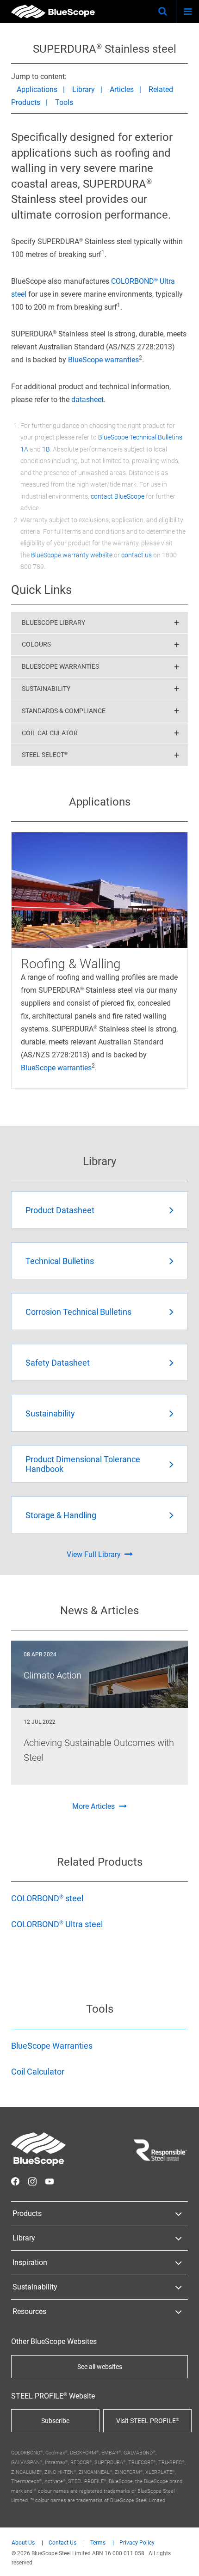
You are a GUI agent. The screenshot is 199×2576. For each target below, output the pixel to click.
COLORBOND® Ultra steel (57, 1924)
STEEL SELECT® (45, 755)
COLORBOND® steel (47, 1898)
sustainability (46, 689)
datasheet (87, 400)
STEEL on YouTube (50, 2181)
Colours (36, 644)
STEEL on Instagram (32, 2181)
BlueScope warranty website (72, 555)
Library (84, 89)
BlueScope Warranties (60, 666)
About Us (23, 2543)
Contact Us (62, 2543)
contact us (137, 555)
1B (46, 449)
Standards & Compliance (64, 711)
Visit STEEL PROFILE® (148, 2421)
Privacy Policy (137, 2543)
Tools (64, 102)
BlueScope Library (53, 623)
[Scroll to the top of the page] (183, 2560)
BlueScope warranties (103, 360)
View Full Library (94, 1554)
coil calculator (50, 733)
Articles (122, 89)
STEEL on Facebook (15, 2181)
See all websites (100, 2367)
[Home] (53, 12)
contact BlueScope (118, 496)
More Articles (93, 1806)
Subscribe (55, 2421)
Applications (37, 89)
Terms (98, 2543)
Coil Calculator (38, 2072)
